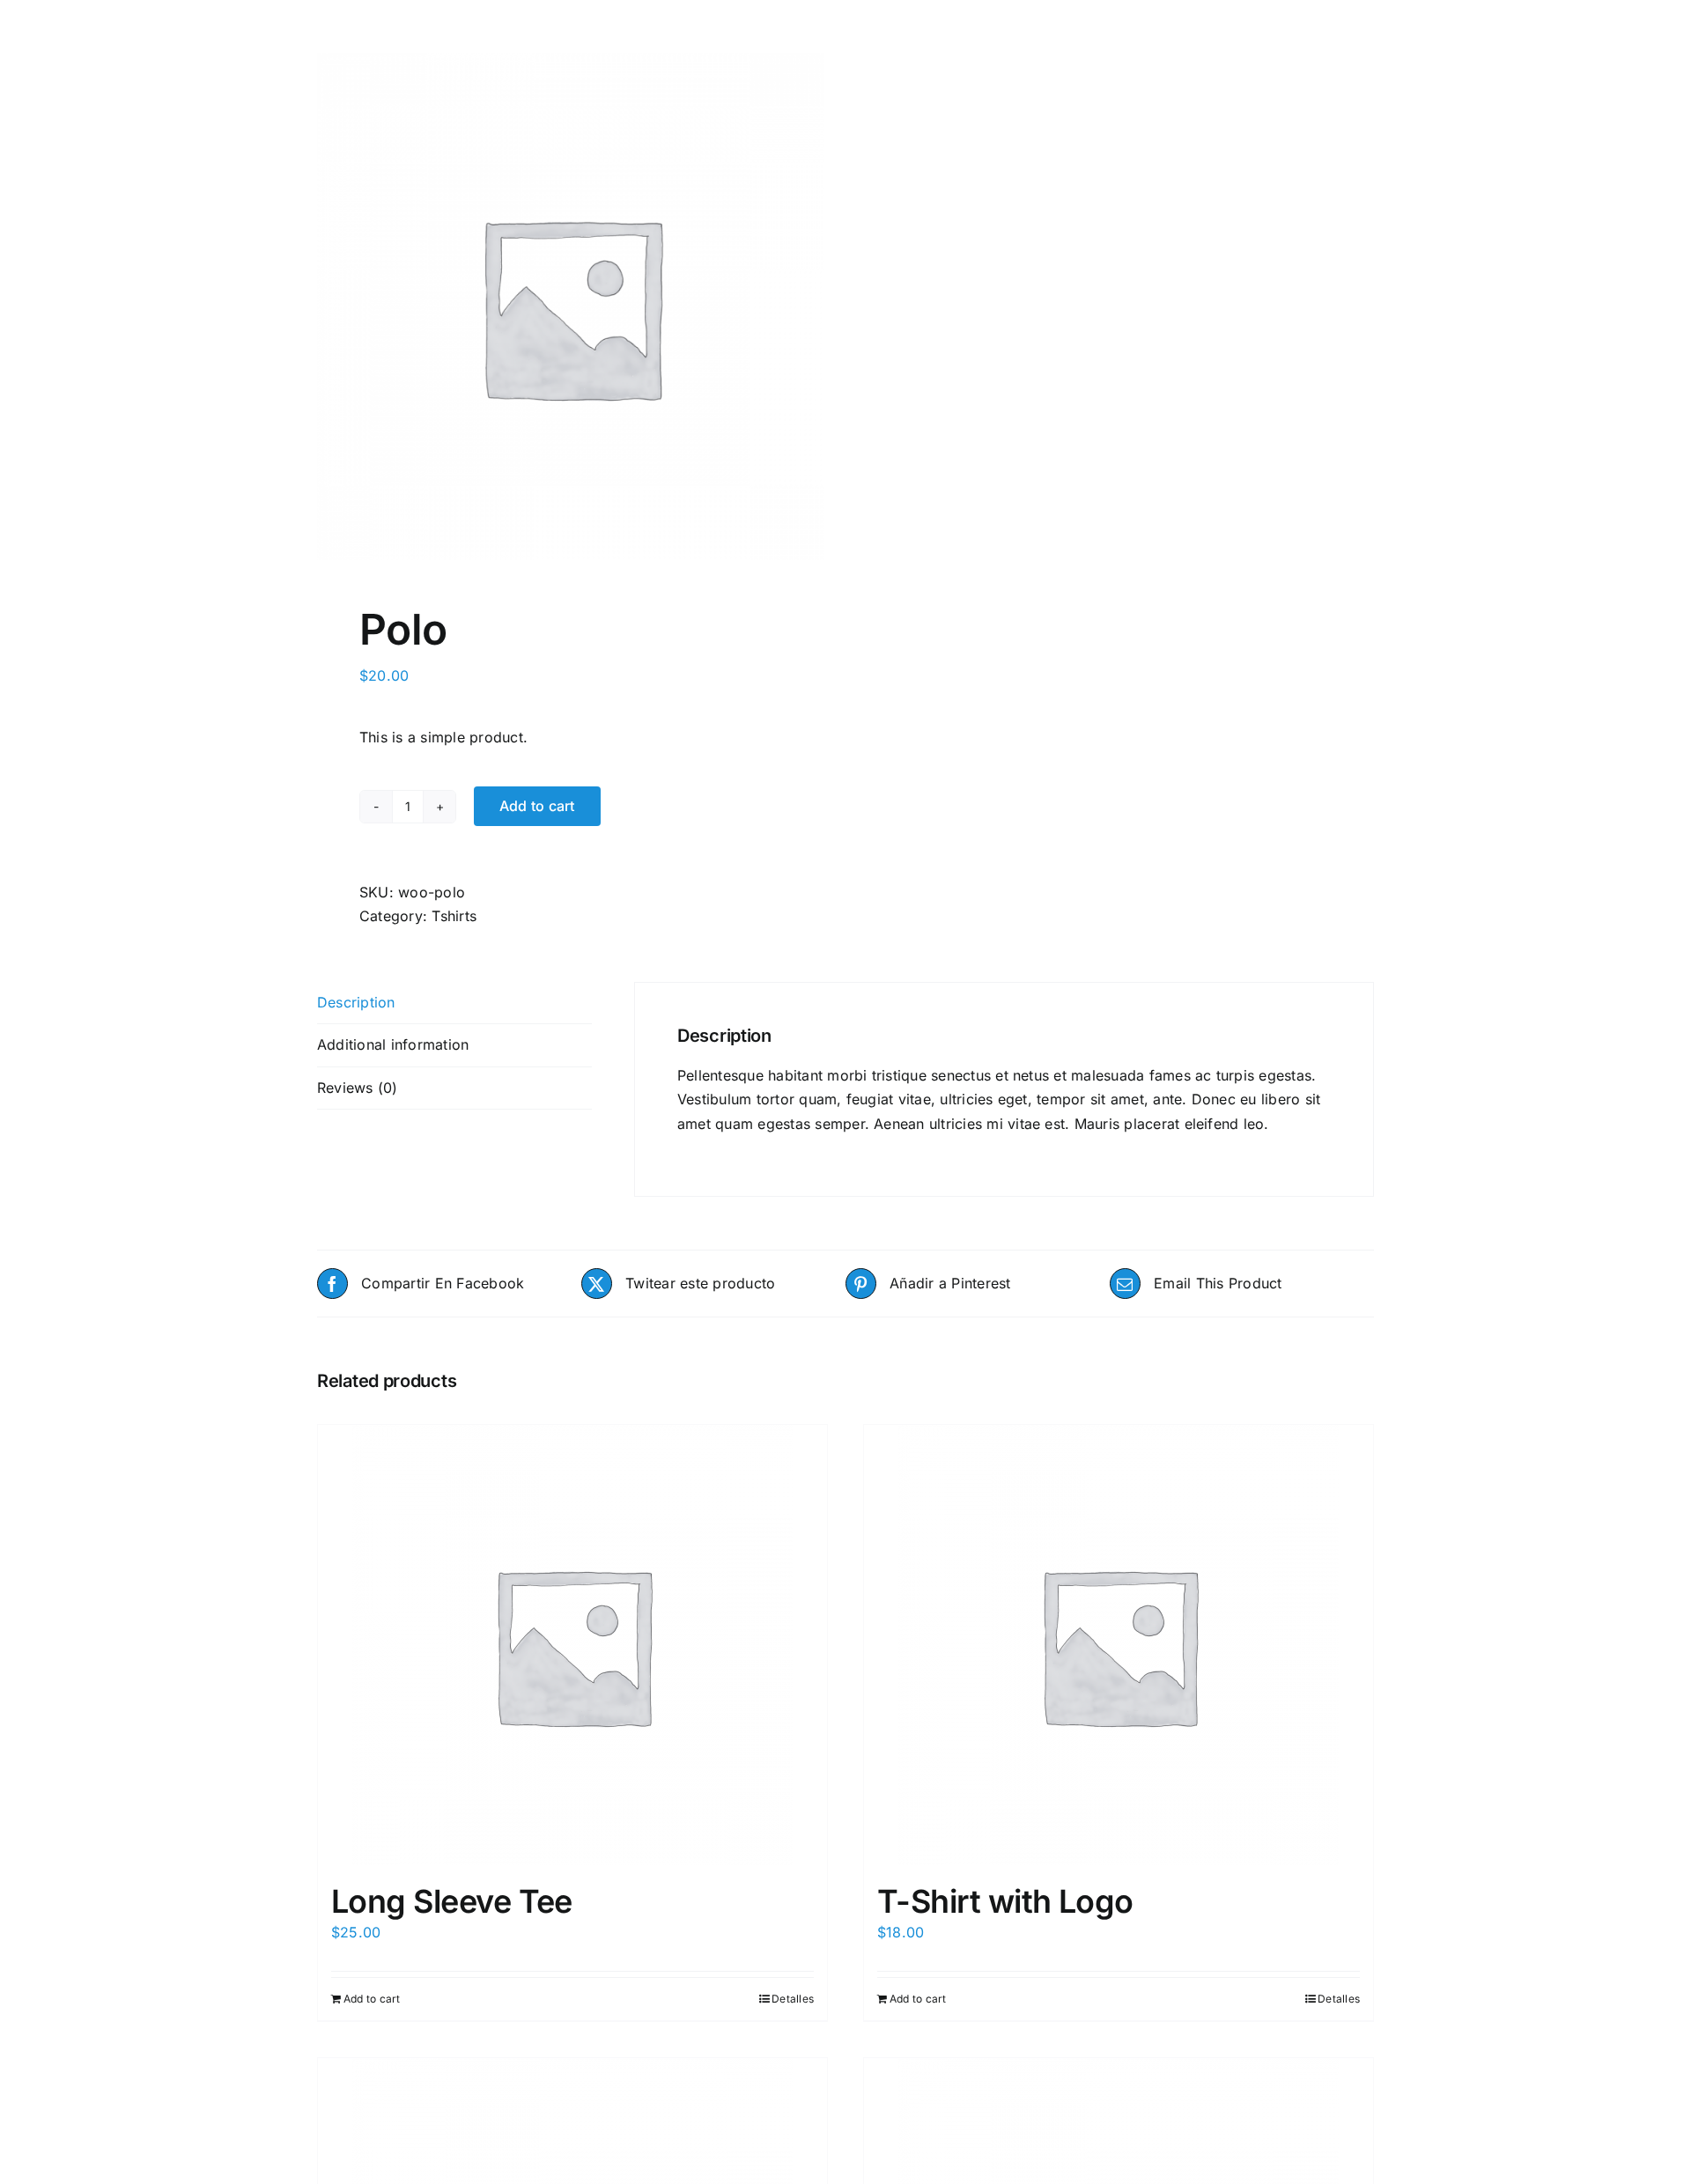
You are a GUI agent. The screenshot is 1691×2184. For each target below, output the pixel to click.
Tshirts (454, 916)
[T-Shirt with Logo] (1119, 1645)
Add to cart (537, 806)
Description (356, 1002)
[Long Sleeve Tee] (572, 1645)
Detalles (793, 1999)
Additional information (393, 1044)
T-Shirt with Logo (1005, 1901)
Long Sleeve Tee (452, 1901)
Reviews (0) (358, 1088)
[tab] (454, 1003)
